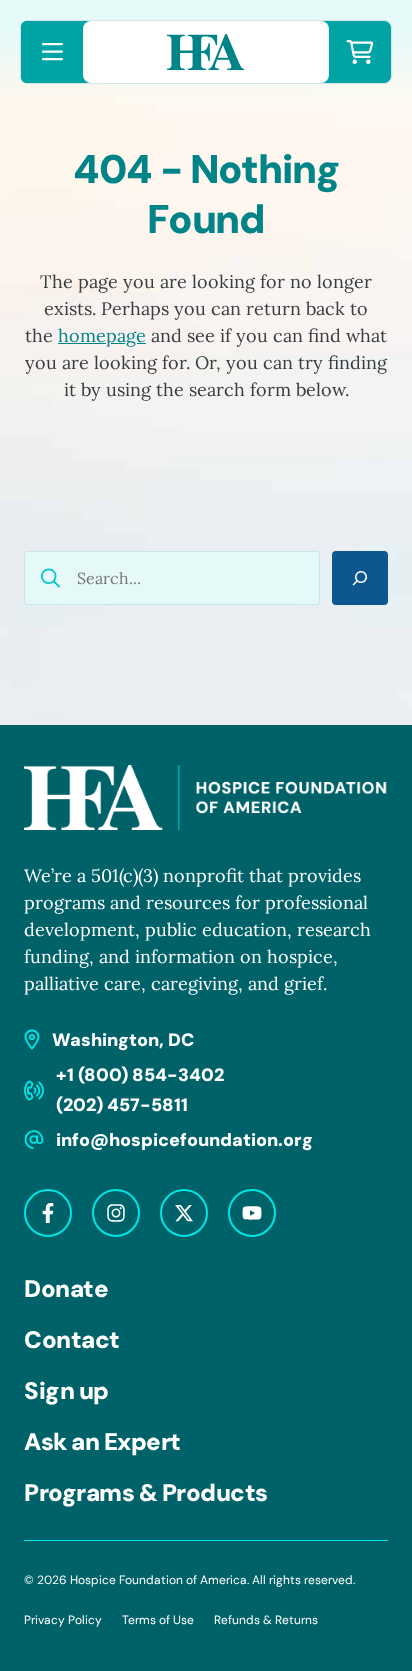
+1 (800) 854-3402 (140, 1075)
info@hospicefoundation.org (184, 1140)
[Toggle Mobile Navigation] (52, 52)
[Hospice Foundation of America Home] (205, 52)
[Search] (360, 578)
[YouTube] (252, 1213)
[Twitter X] (184, 1213)
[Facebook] (48, 1213)
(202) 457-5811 (122, 1105)
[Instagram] (116, 1213)
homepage (102, 335)
